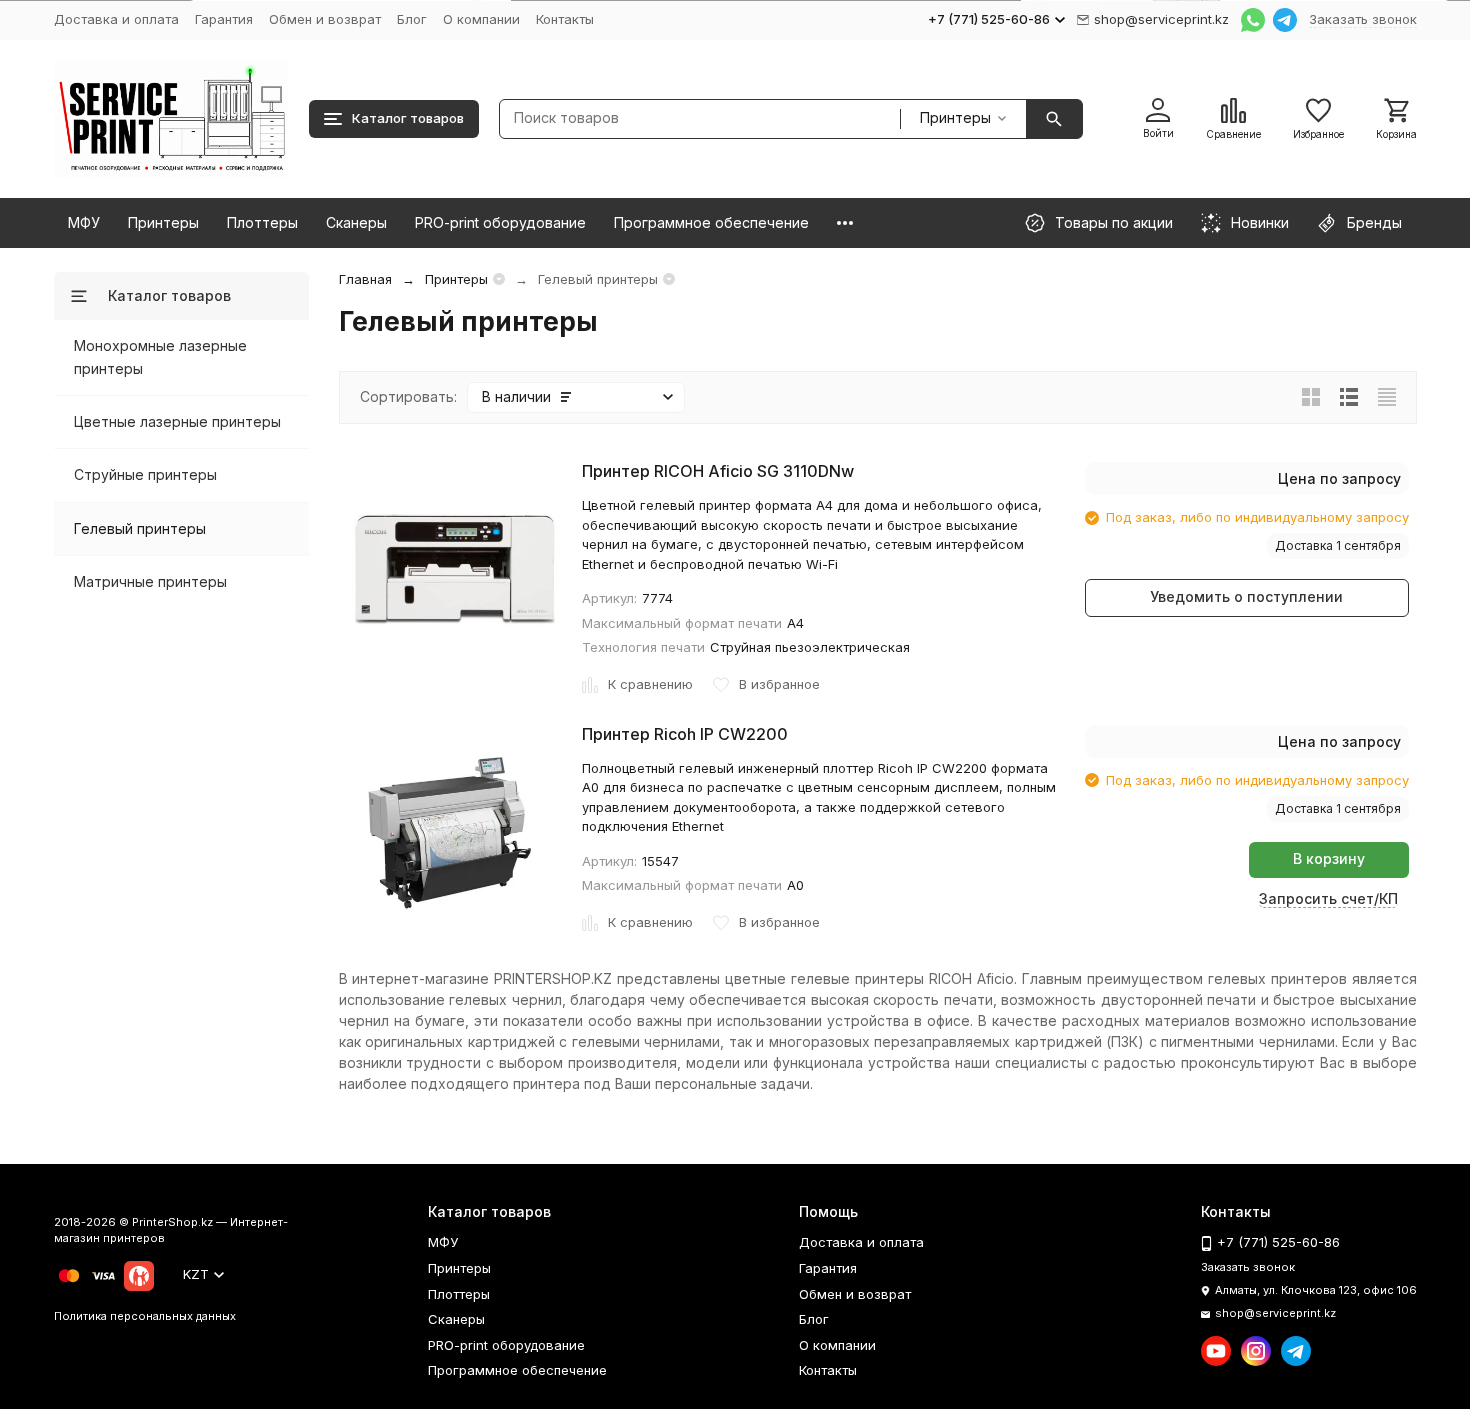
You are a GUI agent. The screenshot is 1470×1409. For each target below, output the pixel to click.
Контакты (565, 19)
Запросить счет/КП (1328, 898)
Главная (365, 279)
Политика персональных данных (145, 1316)
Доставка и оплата (116, 19)
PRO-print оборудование (500, 222)
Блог (412, 19)
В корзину (1329, 858)
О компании (481, 19)
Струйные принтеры (145, 474)
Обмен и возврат (325, 19)
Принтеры (163, 222)
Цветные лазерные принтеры (177, 421)
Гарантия (224, 19)
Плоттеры (262, 222)
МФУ (84, 222)
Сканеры (356, 222)
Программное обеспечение (711, 222)
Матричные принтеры (150, 581)
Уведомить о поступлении (1246, 596)
